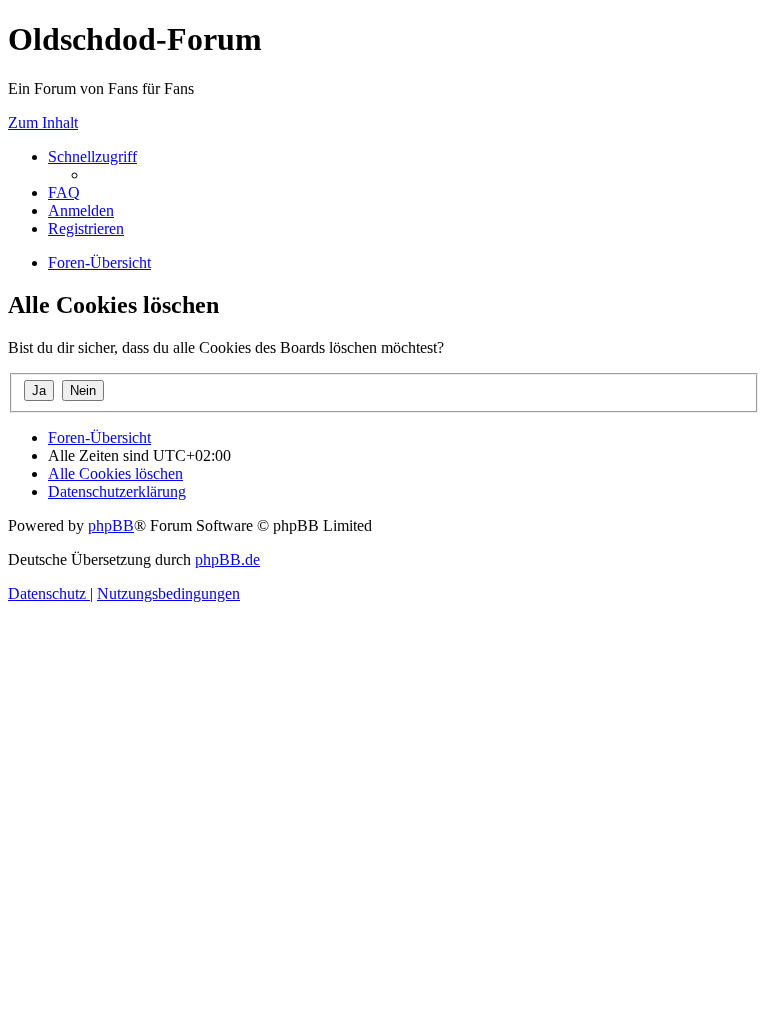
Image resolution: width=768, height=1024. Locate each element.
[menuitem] (64, 192)
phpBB (111, 525)
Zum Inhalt (43, 122)
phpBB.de (227, 559)
